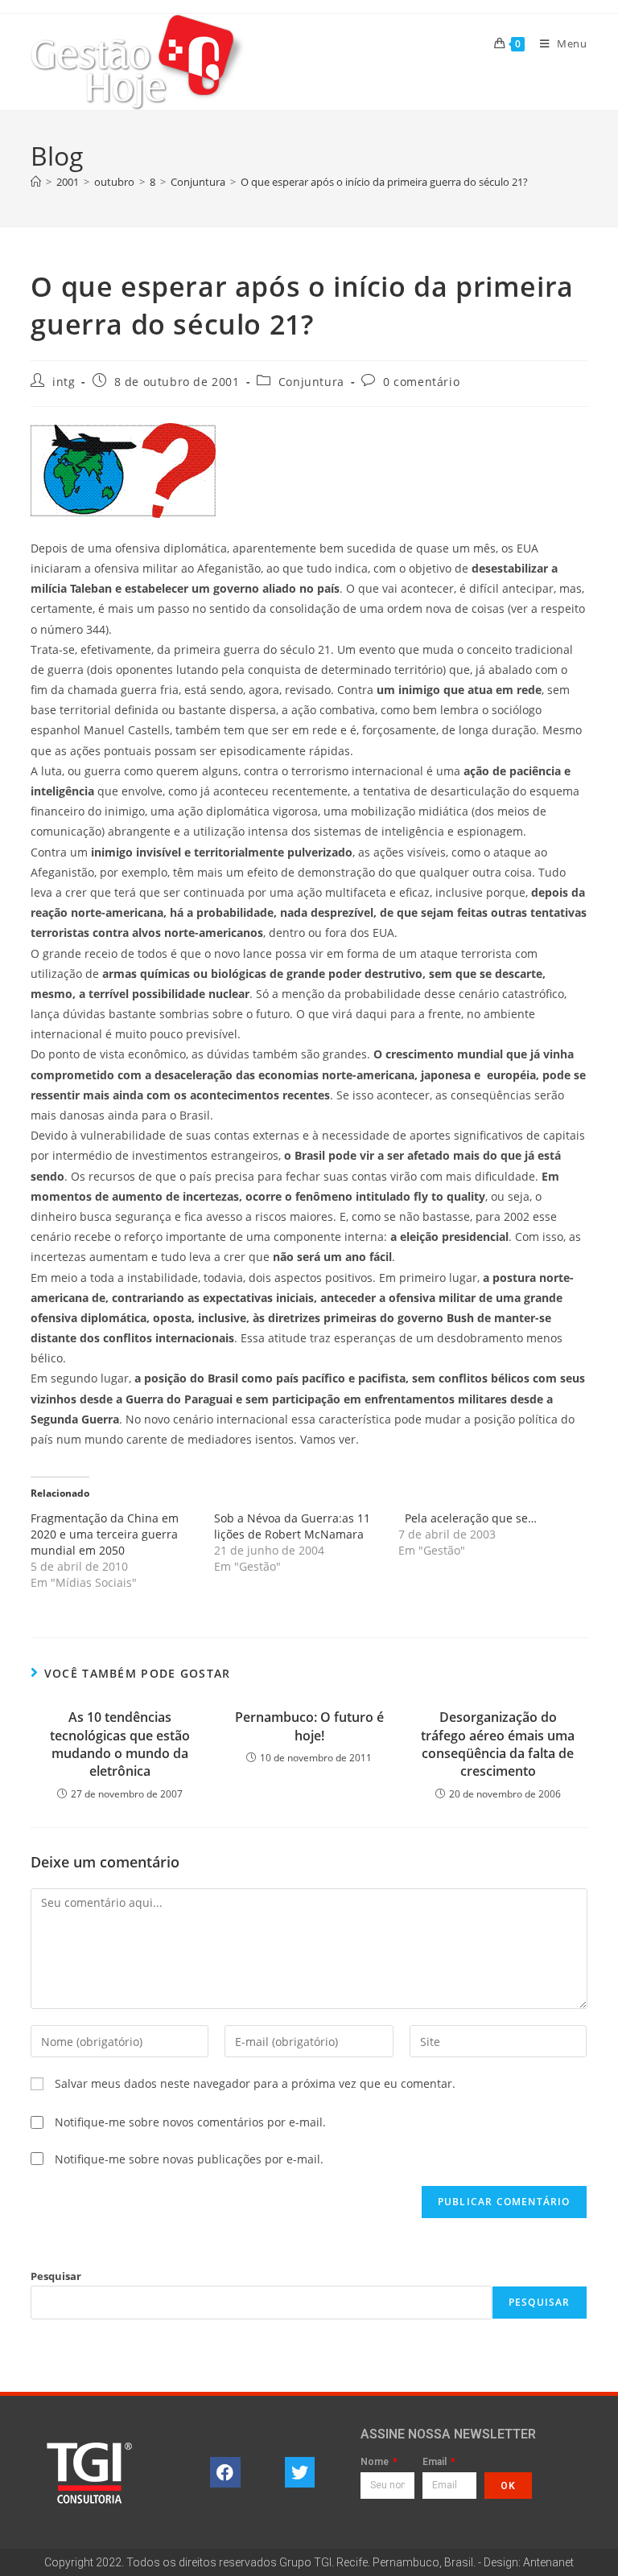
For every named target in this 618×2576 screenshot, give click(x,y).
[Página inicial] (36, 182)
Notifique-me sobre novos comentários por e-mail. (190, 2122)
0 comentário (421, 382)
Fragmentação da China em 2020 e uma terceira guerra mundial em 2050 (105, 1534)
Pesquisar (56, 2276)
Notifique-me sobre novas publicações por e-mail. (189, 2159)
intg (64, 382)
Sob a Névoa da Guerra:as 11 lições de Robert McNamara (292, 1526)
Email (436, 2462)
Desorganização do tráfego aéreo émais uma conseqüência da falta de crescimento (498, 1744)
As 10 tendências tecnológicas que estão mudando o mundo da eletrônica (120, 1744)
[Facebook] (225, 2472)
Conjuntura (311, 382)
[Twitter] (300, 2472)
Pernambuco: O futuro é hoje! (309, 1726)
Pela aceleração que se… (468, 1518)
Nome (376, 2462)
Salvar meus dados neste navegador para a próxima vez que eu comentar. (255, 2083)
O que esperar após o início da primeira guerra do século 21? (384, 182)
